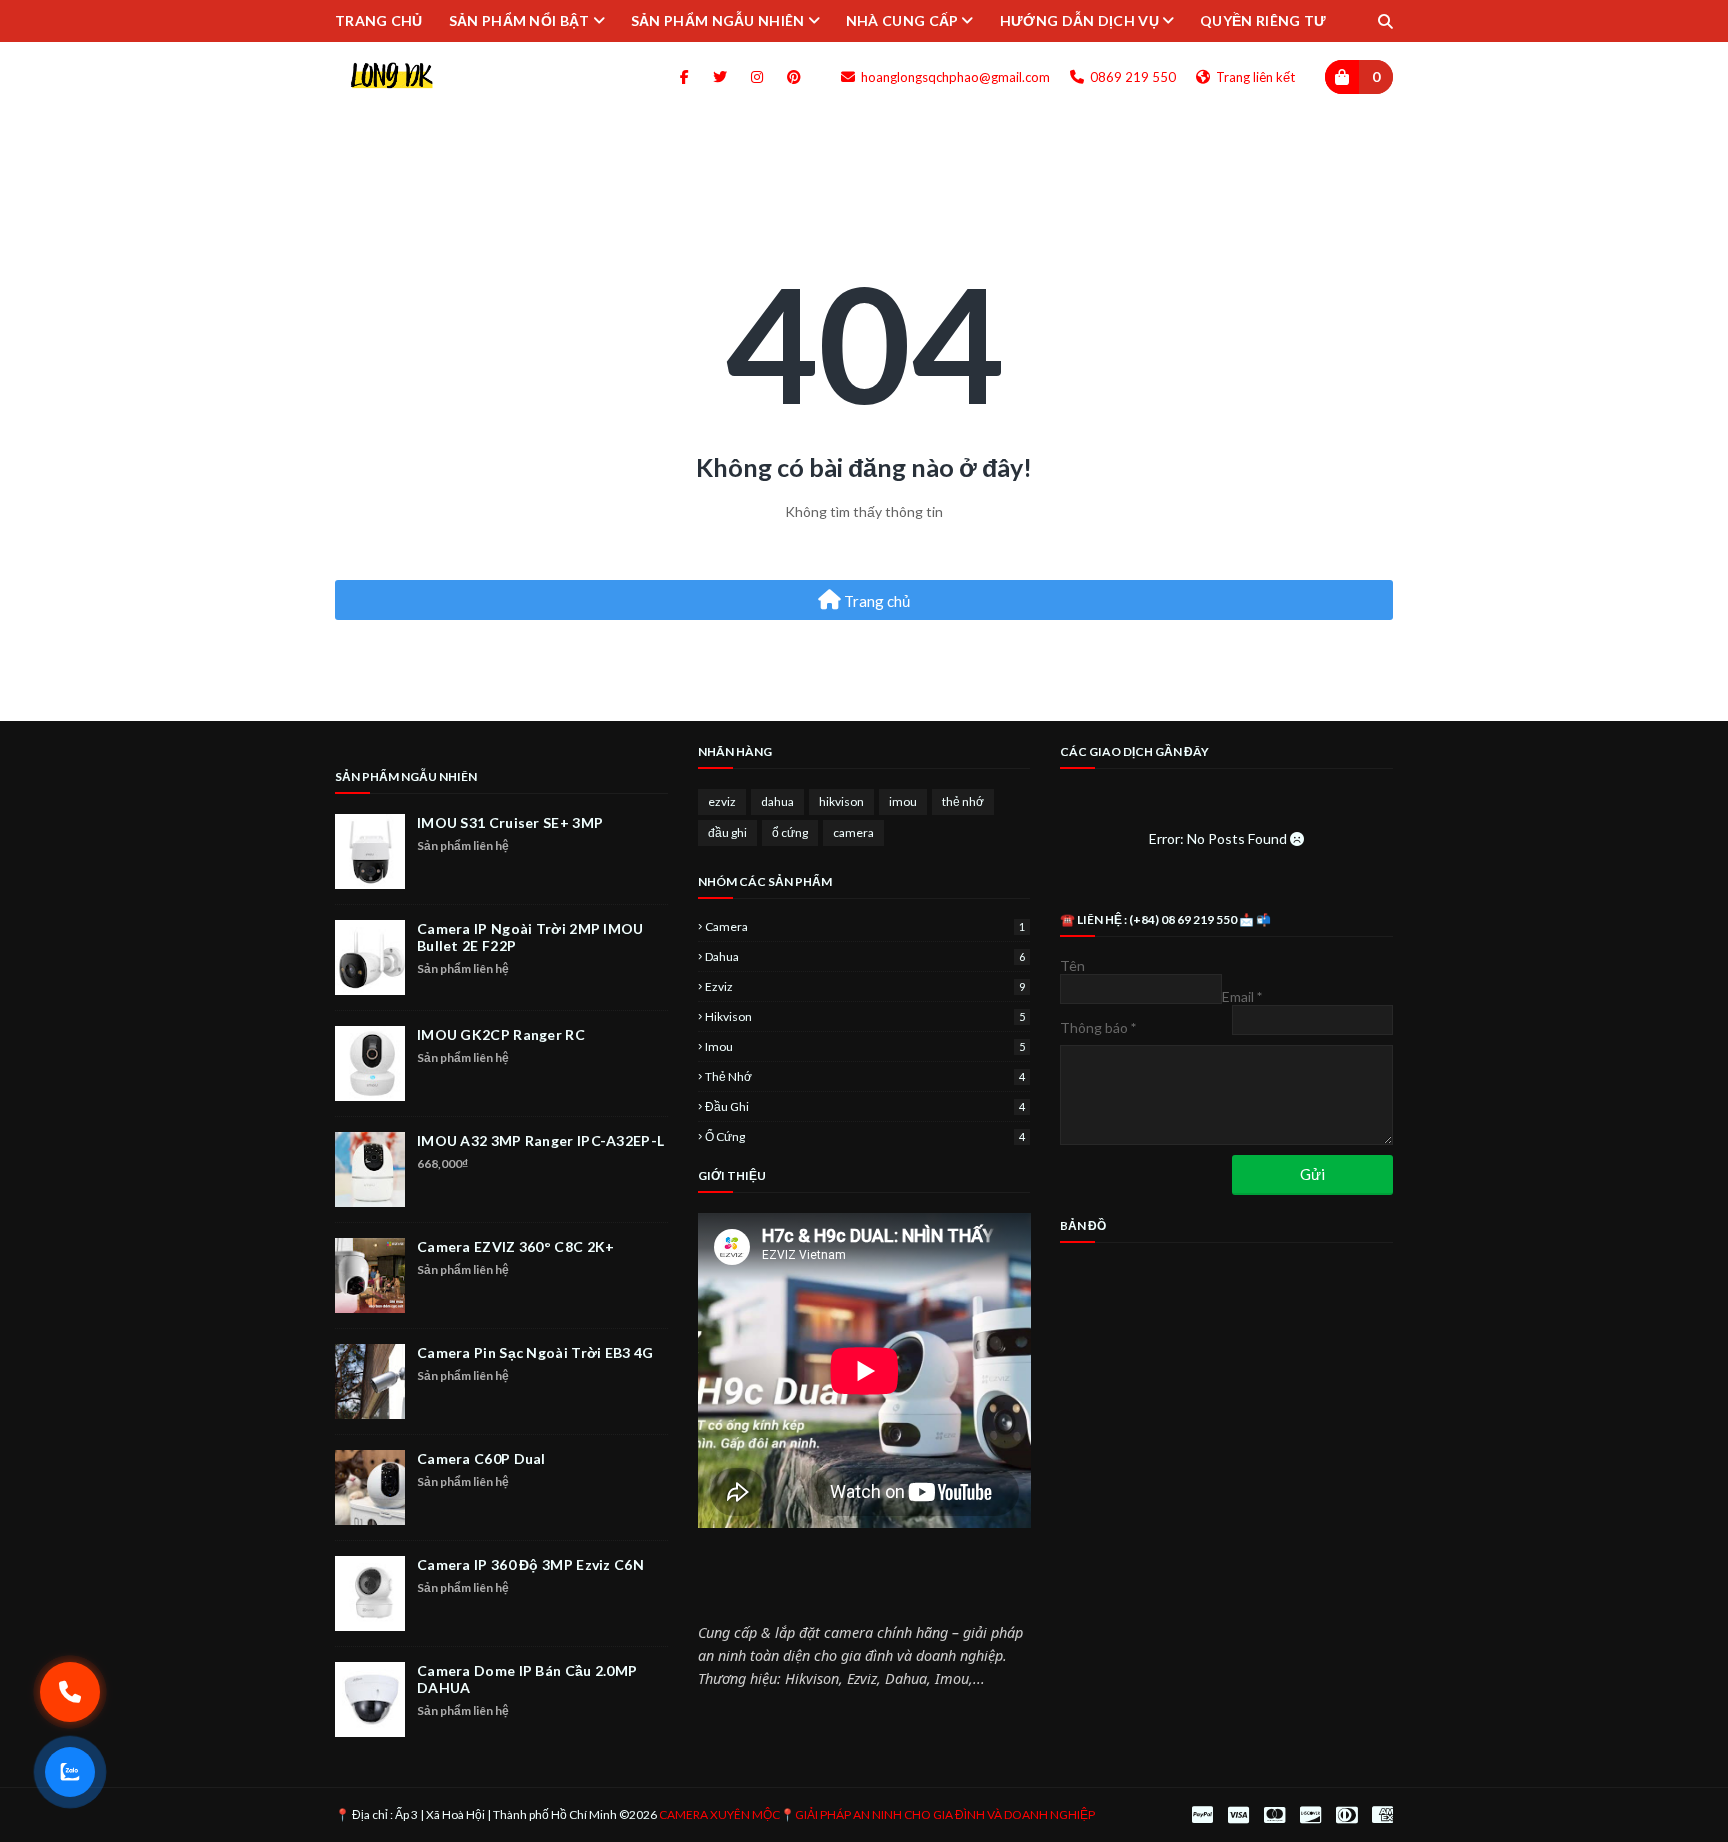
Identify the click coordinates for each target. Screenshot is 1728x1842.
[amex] (1380, 1815)
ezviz (722, 801)
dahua (777, 801)
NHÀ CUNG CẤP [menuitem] (902, 20)
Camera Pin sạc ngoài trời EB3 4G (535, 1352)
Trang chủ (875, 601)
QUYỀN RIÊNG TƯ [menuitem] (1263, 20)
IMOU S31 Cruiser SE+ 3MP (510, 822)
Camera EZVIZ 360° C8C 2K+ (516, 1246)
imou (903, 801)
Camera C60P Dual (481, 1458)
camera (853, 832)
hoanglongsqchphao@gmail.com (954, 77)
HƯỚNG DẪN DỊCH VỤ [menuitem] (1079, 20)
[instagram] (757, 77)
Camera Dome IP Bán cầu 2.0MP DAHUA (527, 1679)
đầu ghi (727, 832)
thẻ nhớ (963, 801)
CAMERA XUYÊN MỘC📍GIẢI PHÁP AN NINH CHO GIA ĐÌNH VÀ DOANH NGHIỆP (877, 1814)
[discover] (1310, 1815)
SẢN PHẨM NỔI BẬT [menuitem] (519, 20)
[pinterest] (790, 77)
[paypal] (1202, 1815)
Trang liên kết (1254, 77)
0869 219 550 (1131, 77)
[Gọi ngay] (70, 1692)
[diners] (1346, 1815)
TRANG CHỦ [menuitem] (379, 20)
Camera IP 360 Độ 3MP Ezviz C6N (530, 1564)
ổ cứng (790, 832)
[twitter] (720, 77)
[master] (1274, 1815)
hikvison (841, 801)
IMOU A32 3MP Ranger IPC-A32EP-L (540, 1140)
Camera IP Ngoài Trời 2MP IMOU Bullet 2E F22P (530, 937)
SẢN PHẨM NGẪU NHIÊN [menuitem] (718, 20)
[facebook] (684, 77)
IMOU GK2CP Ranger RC (501, 1034)
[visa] (1238, 1815)
